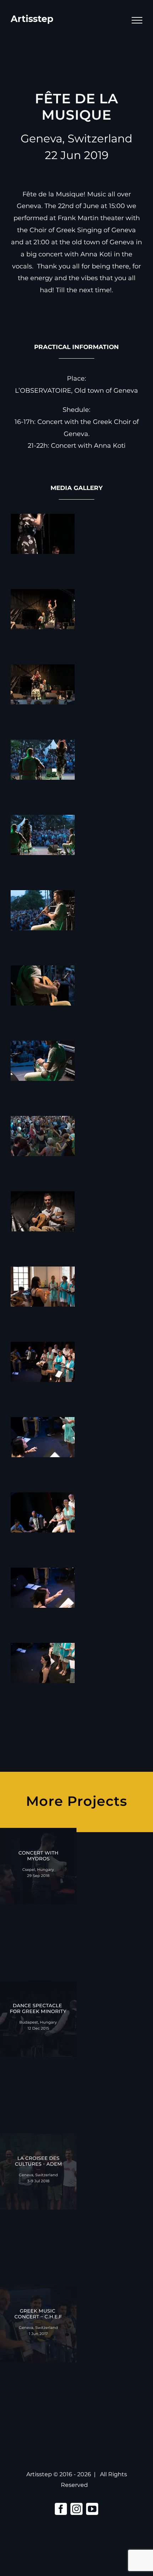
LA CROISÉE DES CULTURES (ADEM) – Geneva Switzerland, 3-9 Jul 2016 (38, 2182)
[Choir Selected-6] (43, 1649)
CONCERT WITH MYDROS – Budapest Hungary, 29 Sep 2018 (38, 1877)
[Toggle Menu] (137, 20)
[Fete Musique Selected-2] (43, 595)
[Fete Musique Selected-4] (43, 745)
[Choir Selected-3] (43, 1423)
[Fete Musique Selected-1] (43, 519)
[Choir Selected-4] (43, 1498)
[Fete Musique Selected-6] (43, 896)
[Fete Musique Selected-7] (43, 971)
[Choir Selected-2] (43, 1347)
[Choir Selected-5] (43, 1573)
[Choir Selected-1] (43, 1272)
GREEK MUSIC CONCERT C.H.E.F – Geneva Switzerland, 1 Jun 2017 (38, 2335)
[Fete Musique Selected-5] (43, 821)
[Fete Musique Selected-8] (43, 1046)
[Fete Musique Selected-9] (43, 1122)
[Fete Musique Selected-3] (43, 670)
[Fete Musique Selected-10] (43, 1197)
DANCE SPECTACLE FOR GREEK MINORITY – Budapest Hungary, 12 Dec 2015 (38, 2030)
